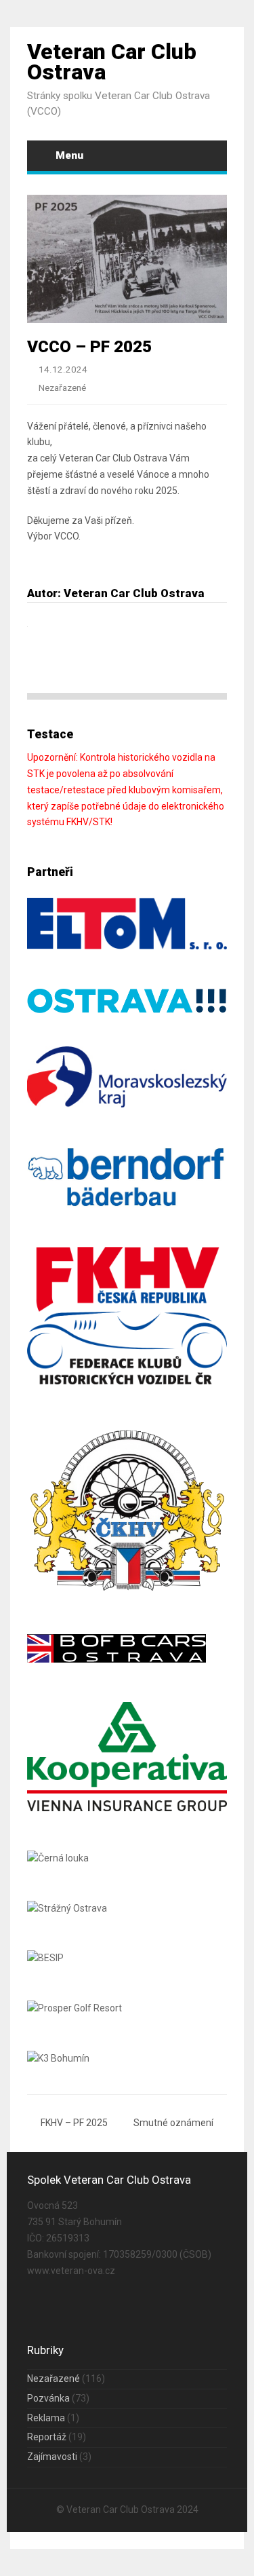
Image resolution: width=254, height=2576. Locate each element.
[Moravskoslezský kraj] (127, 1104)
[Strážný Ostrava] (67, 1908)
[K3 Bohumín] (58, 2058)
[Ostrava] (127, 1010)
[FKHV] (127, 1381)
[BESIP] (45, 1958)
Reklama (46, 2418)
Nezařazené (62, 388)
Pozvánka (48, 2398)
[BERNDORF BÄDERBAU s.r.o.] (127, 1205)
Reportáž (47, 2437)
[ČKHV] (127, 1591)
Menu (69, 155)
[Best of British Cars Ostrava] (117, 1659)
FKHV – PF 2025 (74, 2123)
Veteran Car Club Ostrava (112, 62)
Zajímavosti (52, 2457)
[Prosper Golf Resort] (75, 2008)
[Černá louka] (58, 1858)
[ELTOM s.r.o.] (127, 946)
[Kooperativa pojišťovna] (127, 1808)
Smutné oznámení (173, 2123)
